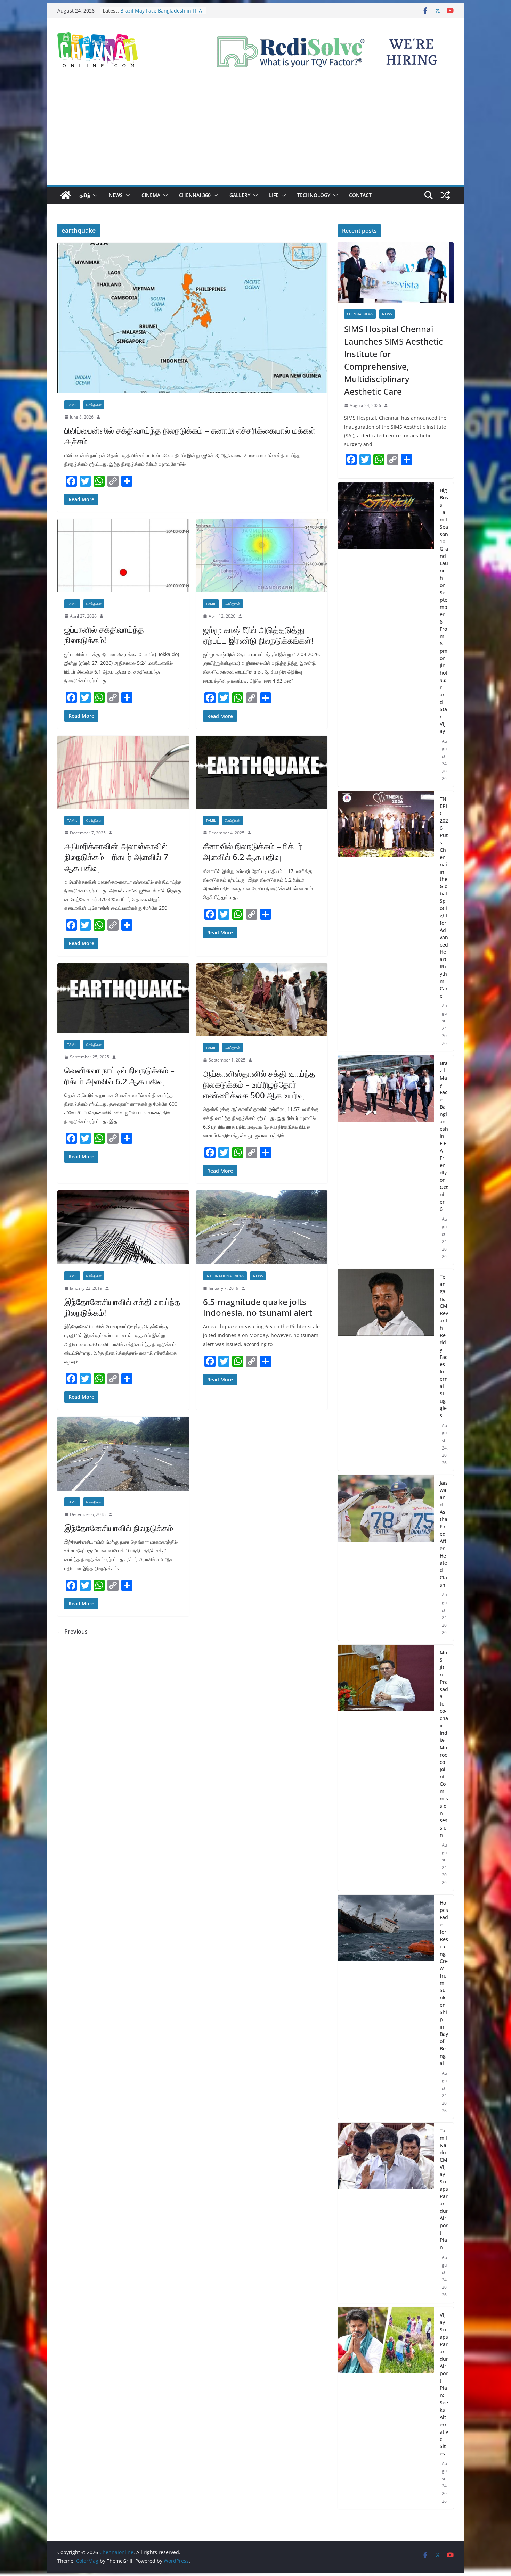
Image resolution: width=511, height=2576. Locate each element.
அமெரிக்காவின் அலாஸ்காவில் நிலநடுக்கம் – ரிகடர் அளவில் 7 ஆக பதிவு (116, 857)
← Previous (72, 1632)
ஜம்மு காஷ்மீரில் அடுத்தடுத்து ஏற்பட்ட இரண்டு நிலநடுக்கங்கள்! (258, 635)
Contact (360, 195)
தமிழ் (85, 195)
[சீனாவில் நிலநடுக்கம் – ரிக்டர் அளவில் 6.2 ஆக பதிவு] (262, 772)
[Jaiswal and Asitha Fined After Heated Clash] (386, 1558)
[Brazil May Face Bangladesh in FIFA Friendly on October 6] (386, 1160)
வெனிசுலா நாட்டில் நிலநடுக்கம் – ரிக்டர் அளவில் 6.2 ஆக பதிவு (119, 1075)
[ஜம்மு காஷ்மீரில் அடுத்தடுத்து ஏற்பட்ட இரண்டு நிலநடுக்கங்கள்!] (262, 556)
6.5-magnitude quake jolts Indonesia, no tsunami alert (258, 1307)
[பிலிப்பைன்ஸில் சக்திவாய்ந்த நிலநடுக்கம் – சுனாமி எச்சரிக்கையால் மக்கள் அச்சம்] (192, 318)
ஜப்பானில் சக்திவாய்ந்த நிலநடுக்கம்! (104, 635)
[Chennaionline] (66, 195)
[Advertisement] (255, 133)
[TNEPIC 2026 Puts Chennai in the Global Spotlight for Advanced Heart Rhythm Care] (386, 921)
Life (274, 195)
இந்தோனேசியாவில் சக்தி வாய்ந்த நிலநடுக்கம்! (122, 1307)
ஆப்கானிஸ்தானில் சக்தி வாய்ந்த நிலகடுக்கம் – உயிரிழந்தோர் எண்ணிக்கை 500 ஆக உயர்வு (259, 1084)
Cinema (151, 195)
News (116, 195)
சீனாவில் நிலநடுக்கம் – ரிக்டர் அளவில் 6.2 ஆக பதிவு (253, 851)
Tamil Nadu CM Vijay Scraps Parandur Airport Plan (444, 2189)
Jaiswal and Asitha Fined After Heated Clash (444, 1534)
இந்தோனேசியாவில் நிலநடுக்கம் (119, 1528)
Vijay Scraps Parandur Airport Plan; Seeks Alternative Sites (444, 2384)
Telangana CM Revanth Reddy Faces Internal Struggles (444, 1346)
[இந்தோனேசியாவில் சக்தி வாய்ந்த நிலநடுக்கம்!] (123, 1227)
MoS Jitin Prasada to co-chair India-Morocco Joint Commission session (444, 1744)
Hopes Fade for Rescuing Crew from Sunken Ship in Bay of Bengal (444, 1983)
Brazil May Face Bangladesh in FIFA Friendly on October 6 (444, 1136)
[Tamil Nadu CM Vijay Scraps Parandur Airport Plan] (386, 2213)
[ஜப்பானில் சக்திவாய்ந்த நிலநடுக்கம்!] (123, 556)
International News (225, 1276)
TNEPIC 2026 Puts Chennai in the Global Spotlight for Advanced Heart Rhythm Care (444, 897)
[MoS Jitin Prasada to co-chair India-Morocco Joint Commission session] (386, 1768)
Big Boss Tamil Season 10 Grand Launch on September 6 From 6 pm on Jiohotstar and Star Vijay (444, 611)
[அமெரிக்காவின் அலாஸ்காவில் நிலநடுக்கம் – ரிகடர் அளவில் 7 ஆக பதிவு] (123, 772)
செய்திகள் (94, 405)
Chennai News (360, 314)
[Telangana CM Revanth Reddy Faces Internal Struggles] (386, 1370)
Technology (314, 195)
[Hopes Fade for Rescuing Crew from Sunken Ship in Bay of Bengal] (386, 2007)
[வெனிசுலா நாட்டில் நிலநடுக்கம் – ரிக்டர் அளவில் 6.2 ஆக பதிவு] (123, 998)
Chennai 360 (195, 195)
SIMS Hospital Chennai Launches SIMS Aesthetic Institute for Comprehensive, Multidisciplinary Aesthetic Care (394, 360)
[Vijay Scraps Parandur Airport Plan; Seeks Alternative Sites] (386, 2408)
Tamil (72, 405)
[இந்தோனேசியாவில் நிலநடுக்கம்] (123, 1454)
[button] (94, 195)
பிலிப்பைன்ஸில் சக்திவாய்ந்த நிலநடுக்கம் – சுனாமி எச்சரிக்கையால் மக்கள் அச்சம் (190, 436)
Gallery (240, 195)
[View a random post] (445, 195)
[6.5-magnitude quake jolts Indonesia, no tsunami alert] (262, 1227)
